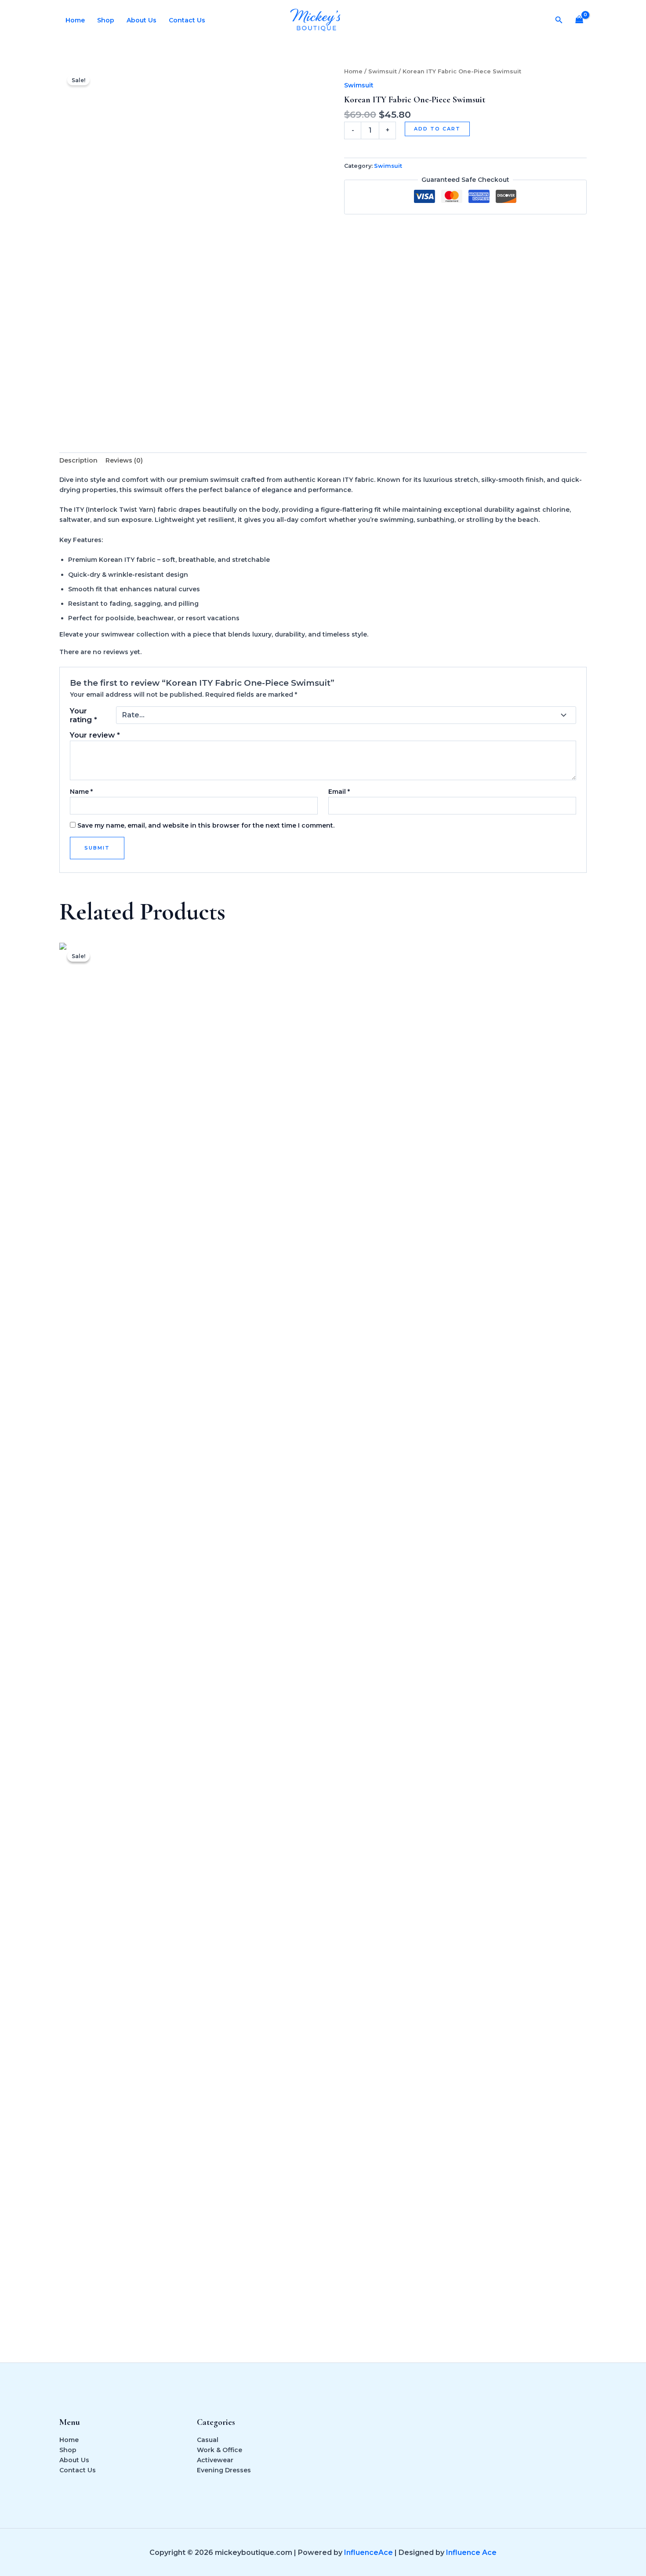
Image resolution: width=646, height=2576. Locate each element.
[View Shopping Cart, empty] (579, 20)
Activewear (215, 2460)
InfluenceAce (368, 2552)
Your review (95, 735)
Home (75, 20)
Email (339, 792)
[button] (559, 20)
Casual (208, 2440)
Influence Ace (471, 2552)
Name (81, 792)
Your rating (83, 715)
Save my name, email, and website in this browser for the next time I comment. (206, 825)
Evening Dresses (224, 2470)
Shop (106, 20)
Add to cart (437, 129)
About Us (142, 20)
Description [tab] (78, 460)
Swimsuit (383, 71)
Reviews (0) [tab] (124, 460)
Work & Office (220, 2450)
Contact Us (187, 20)
